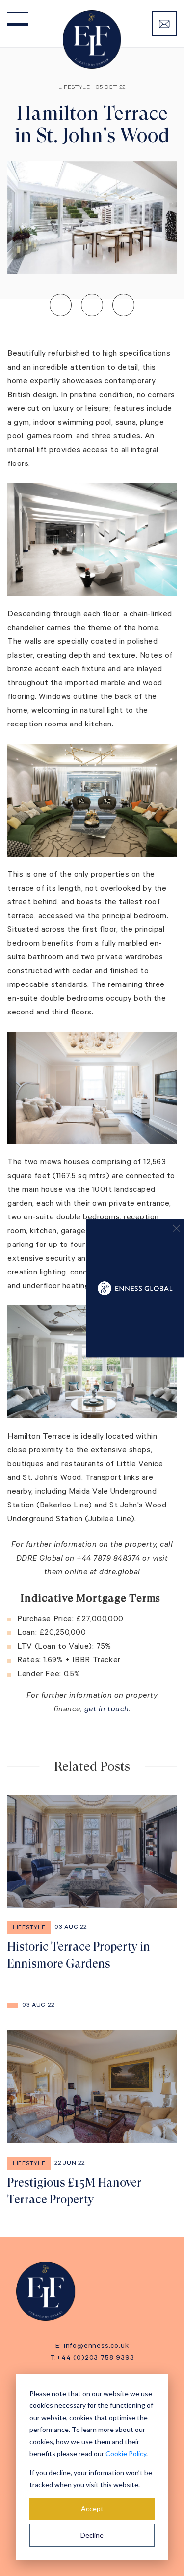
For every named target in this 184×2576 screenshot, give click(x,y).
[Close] (172, 1231)
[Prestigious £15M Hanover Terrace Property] (92, 2119)
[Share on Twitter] (92, 305)
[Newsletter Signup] (164, 24)
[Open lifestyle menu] (18, 24)
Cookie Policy (126, 2453)
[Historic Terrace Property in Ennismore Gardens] (92, 1883)
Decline (92, 2535)
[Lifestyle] (51, 2291)
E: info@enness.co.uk (92, 2347)
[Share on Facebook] (123, 305)
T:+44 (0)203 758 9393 (92, 2359)
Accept (92, 2508)
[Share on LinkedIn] (61, 305)
